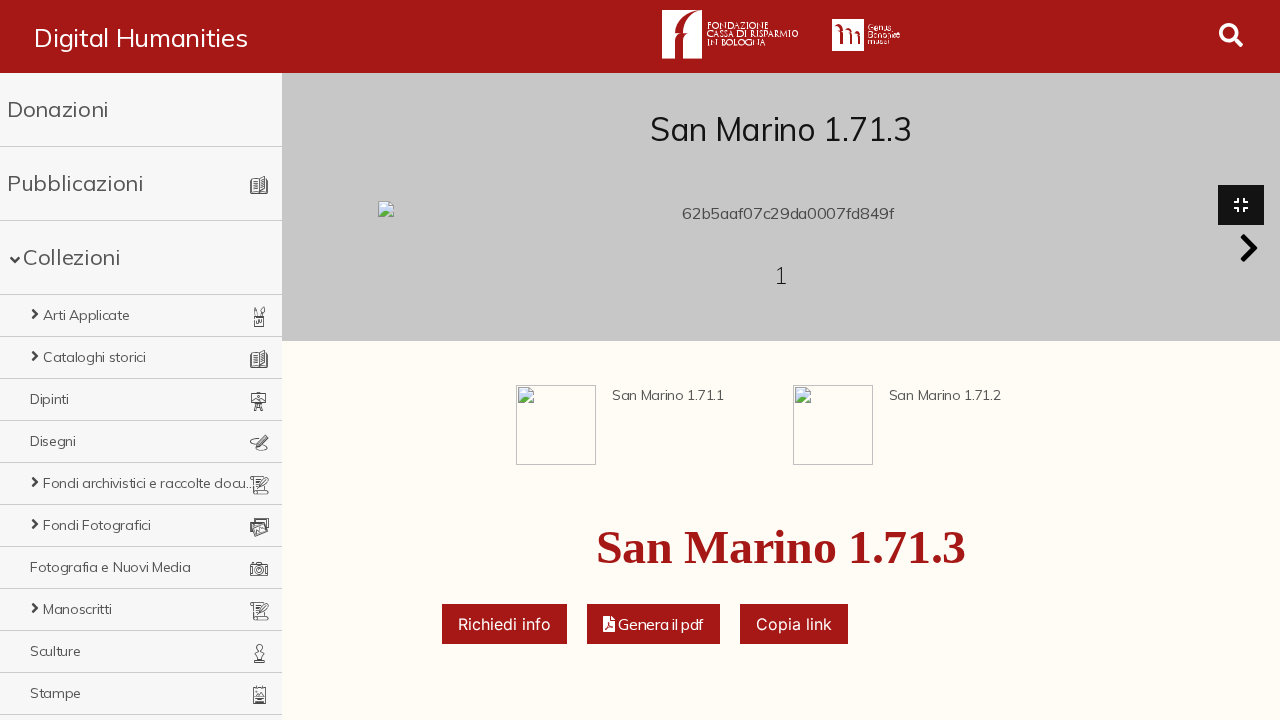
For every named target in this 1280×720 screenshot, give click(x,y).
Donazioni (58, 109)
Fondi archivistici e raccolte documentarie (150, 483)
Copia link (794, 624)
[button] (1249, 248)
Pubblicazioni (75, 183)
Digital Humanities (140, 37)
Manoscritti (77, 609)
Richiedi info (504, 624)
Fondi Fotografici (97, 525)
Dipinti (49, 399)
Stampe (55, 693)
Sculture (55, 651)
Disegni (53, 441)
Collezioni (72, 257)
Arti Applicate (86, 315)
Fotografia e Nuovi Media (110, 567)
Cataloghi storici (94, 357)
